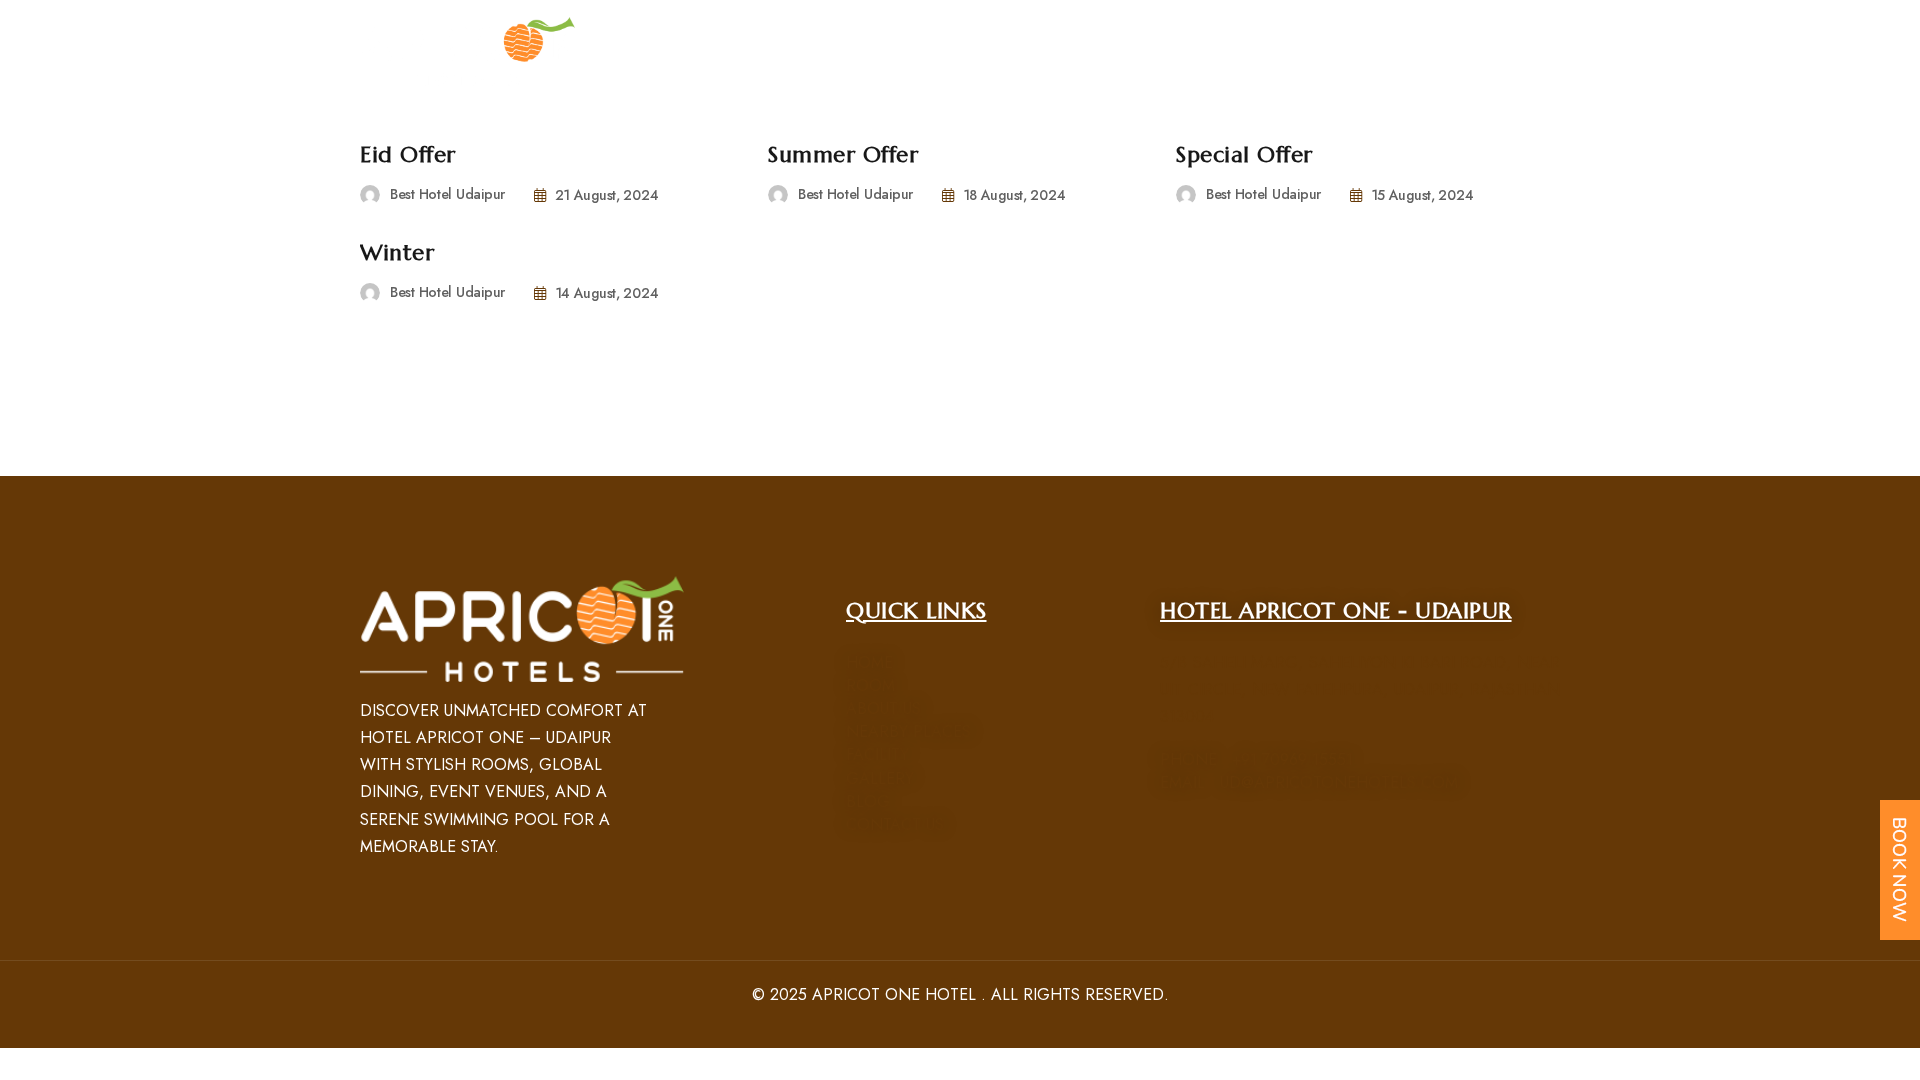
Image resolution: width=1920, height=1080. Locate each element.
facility (877, 754)
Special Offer (1244, 154)
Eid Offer (408, 154)
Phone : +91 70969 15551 (1256, 759)
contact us (895, 824)
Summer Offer (843, 154)
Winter (397, 252)
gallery (880, 778)
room (870, 685)
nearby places (908, 731)
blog (868, 801)
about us (883, 708)
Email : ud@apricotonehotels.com (1309, 782)
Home (869, 662)
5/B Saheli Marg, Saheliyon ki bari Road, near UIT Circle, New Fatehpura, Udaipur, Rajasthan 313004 (1360, 689)
